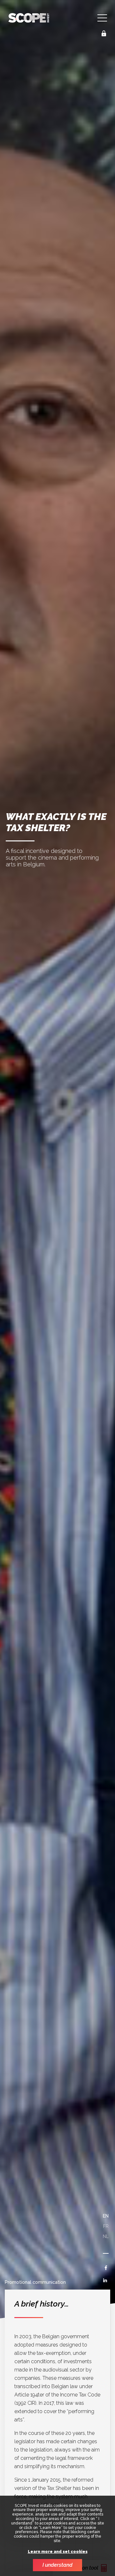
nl (106, 2236)
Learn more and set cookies (58, 2552)
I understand (57, 2565)
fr (106, 2226)
